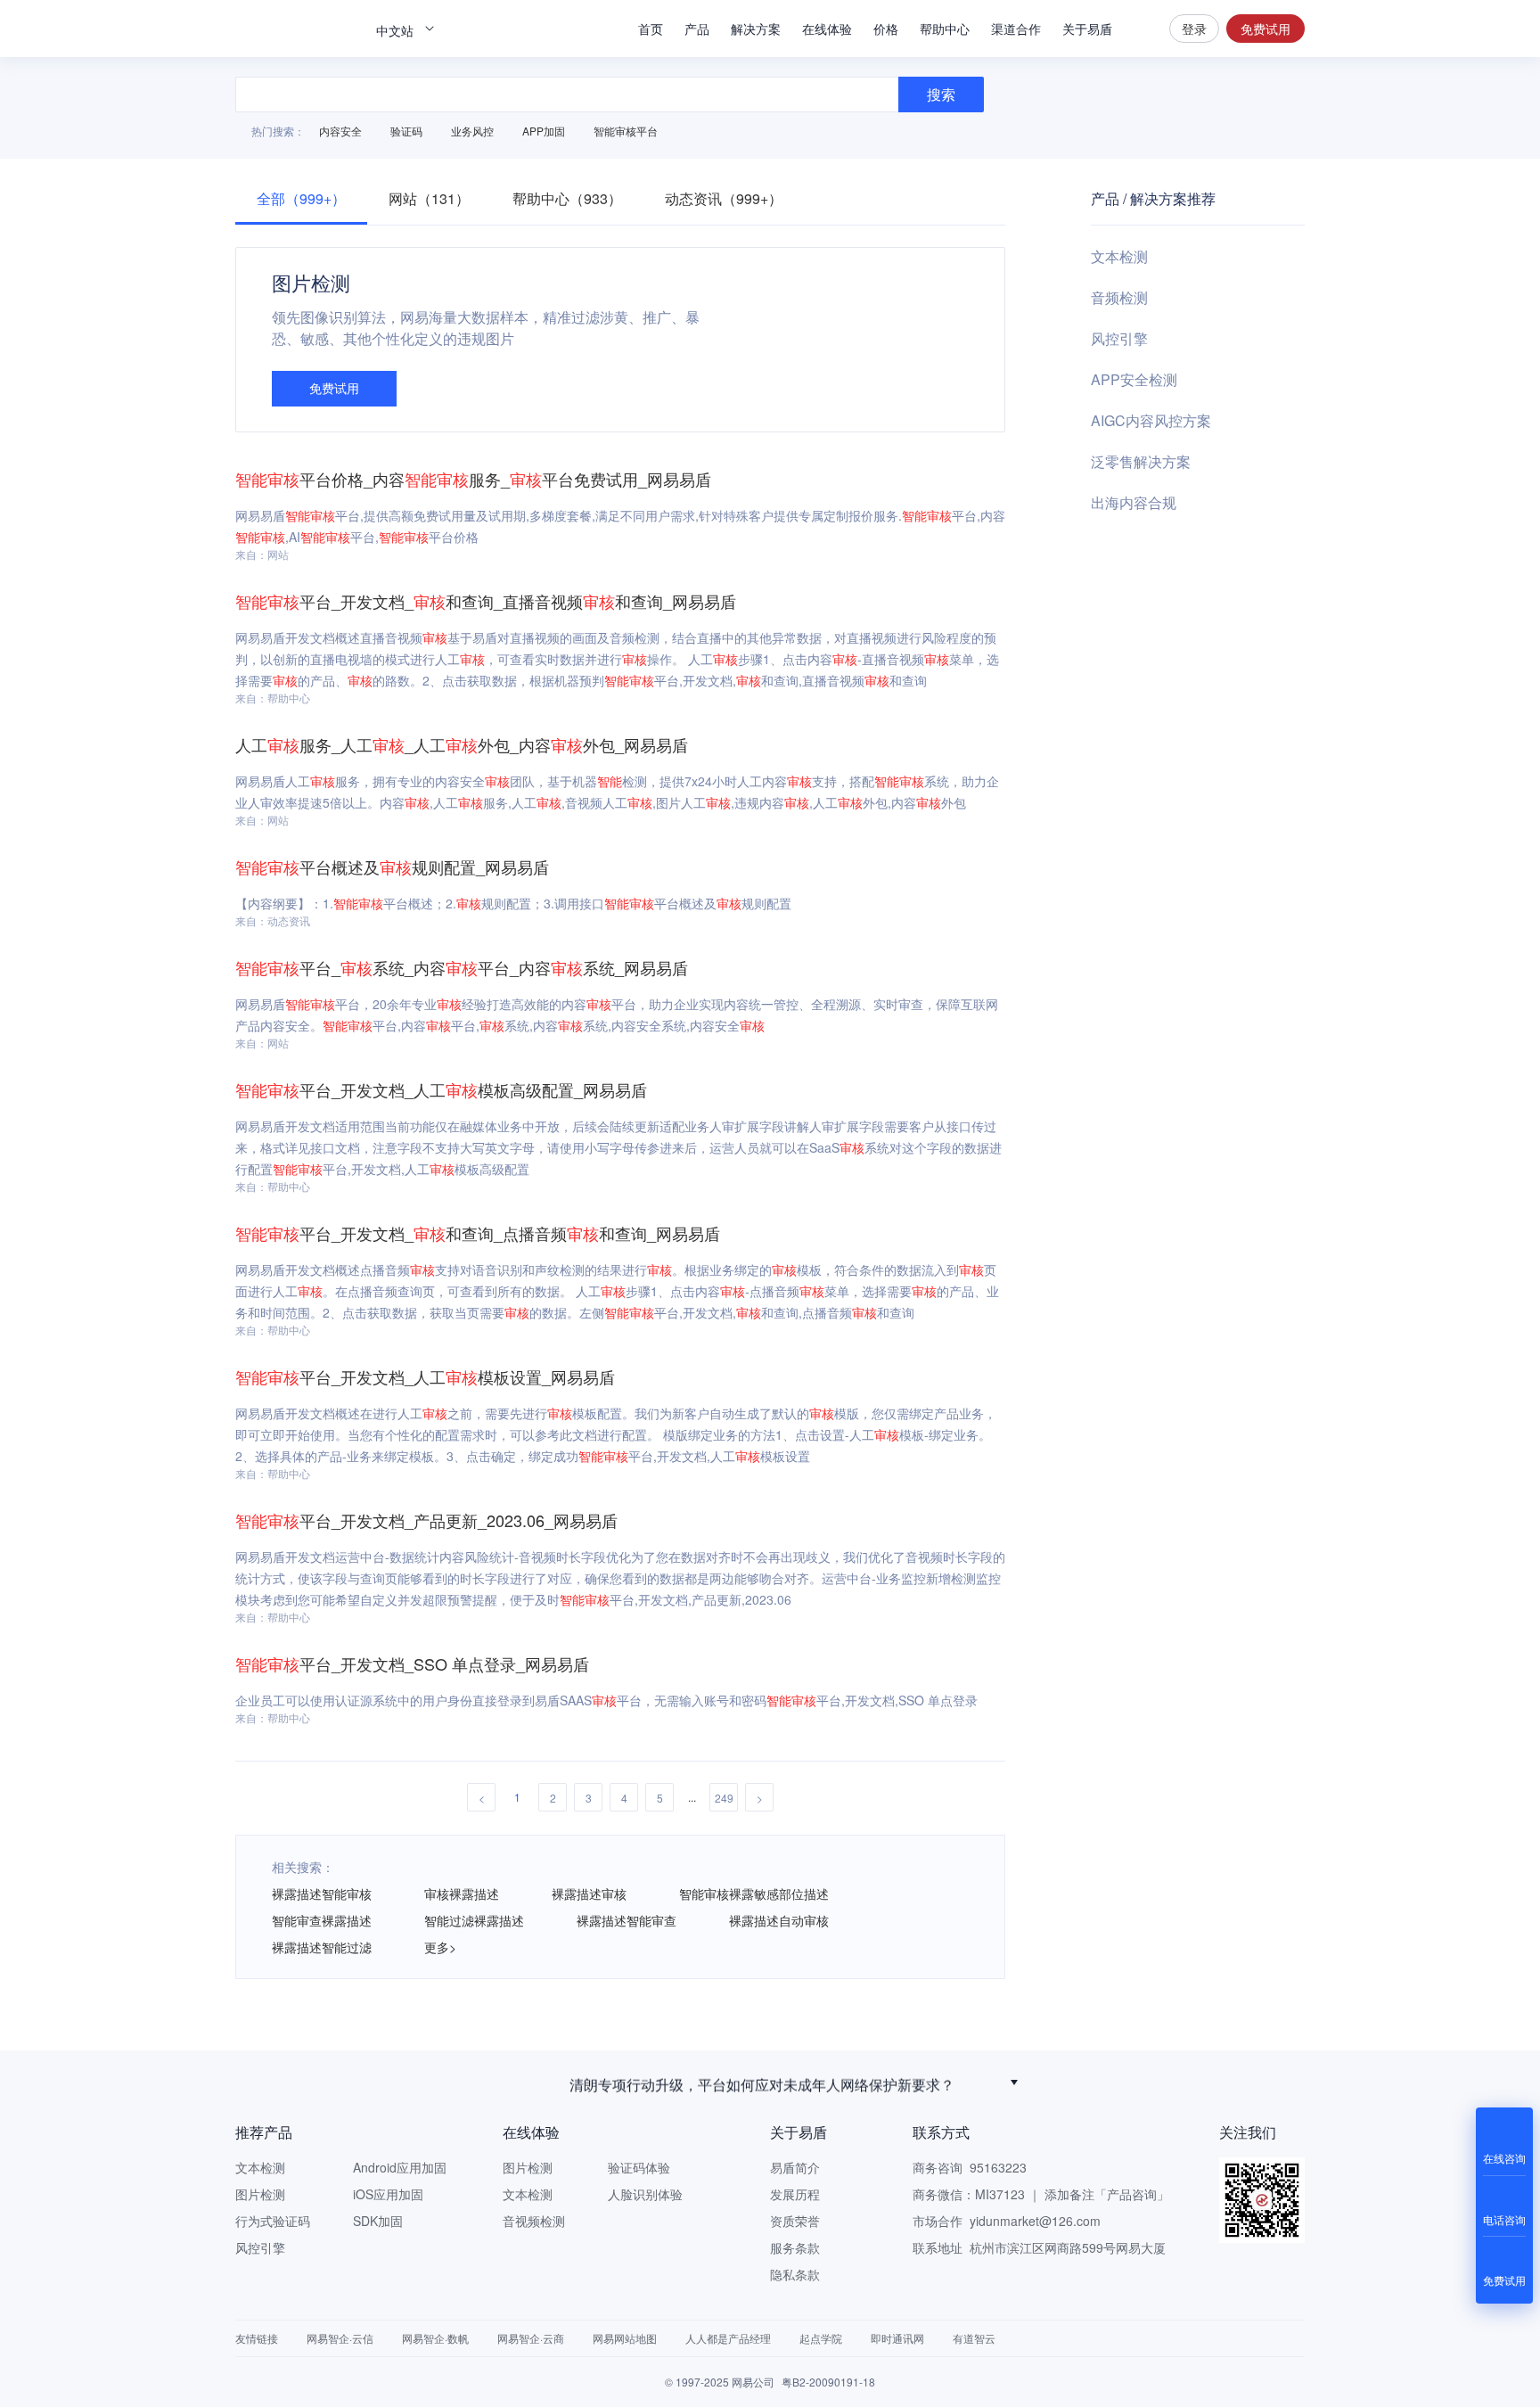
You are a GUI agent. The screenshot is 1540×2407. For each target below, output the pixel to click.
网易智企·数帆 (435, 2338)
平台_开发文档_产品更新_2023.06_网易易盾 (426, 1520)
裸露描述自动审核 (779, 1920)
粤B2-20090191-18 (828, 2382)
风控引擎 (1119, 338)
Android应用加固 (400, 2167)
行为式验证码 (273, 2221)
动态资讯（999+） (724, 198)
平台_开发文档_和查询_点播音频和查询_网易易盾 (478, 1233)
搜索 (1141, 29)
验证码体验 (639, 2167)
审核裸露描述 (462, 1894)
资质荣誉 (795, 2221)
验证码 (406, 131)
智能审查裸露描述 (322, 1920)
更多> (440, 1947)
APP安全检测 (1134, 379)
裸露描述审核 (589, 1894)
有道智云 (974, 2338)
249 (724, 1798)
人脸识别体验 (645, 2194)
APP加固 (544, 131)
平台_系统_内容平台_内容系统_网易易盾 (462, 967)
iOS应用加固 (388, 2194)
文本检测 (1119, 256)
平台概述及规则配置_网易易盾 (392, 867)
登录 (1194, 29)
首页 (651, 29)
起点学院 (821, 2338)
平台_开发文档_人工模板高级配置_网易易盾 (441, 1089)
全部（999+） (301, 198)
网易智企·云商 (531, 2338)
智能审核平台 (626, 131)
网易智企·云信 (340, 2338)
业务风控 (472, 131)
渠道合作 (1016, 29)
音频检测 (1119, 297)
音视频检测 (534, 2221)
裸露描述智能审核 (322, 1894)
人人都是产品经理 (728, 2338)
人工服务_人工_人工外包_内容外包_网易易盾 (462, 744)
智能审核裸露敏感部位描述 (754, 1894)
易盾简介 (795, 2167)
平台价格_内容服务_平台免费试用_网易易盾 (473, 479)
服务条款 (795, 2247)
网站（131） (429, 198)
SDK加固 (378, 2221)
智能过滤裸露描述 (474, 1920)
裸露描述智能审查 (627, 1920)
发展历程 (795, 2194)
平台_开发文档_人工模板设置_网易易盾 (425, 1376)
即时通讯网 (897, 2338)
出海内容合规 (1134, 502)
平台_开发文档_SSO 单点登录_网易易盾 (412, 1664)
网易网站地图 (625, 2338)
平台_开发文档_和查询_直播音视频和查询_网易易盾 (486, 601)
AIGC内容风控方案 (1151, 420)
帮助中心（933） (567, 198)
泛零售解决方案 (1141, 461)
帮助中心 (945, 29)
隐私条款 (795, 2274)
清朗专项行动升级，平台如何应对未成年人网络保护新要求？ (762, 2082)
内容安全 (340, 131)
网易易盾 (298, 29)
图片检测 (260, 2194)
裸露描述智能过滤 (322, 1947)
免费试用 (1266, 29)
